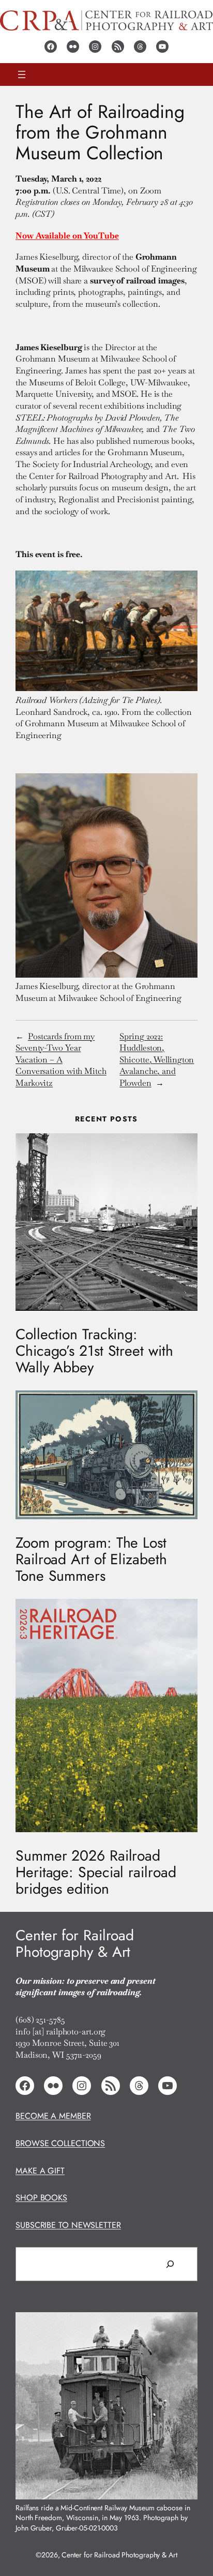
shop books (41, 2198)
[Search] (170, 2264)
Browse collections (60, 2143)
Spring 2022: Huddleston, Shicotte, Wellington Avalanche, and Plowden (157, 1060)
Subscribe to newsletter (68, 2225)
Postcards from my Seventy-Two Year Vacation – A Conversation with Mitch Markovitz (61, 1060)
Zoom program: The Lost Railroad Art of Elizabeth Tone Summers (91, 1560)
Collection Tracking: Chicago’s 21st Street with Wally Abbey (94, 1351)
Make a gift (40, 2171)
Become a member (53, 2116)
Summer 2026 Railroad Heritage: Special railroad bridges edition (96, 1873)
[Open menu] (22, 74)
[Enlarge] (184, 2326)
